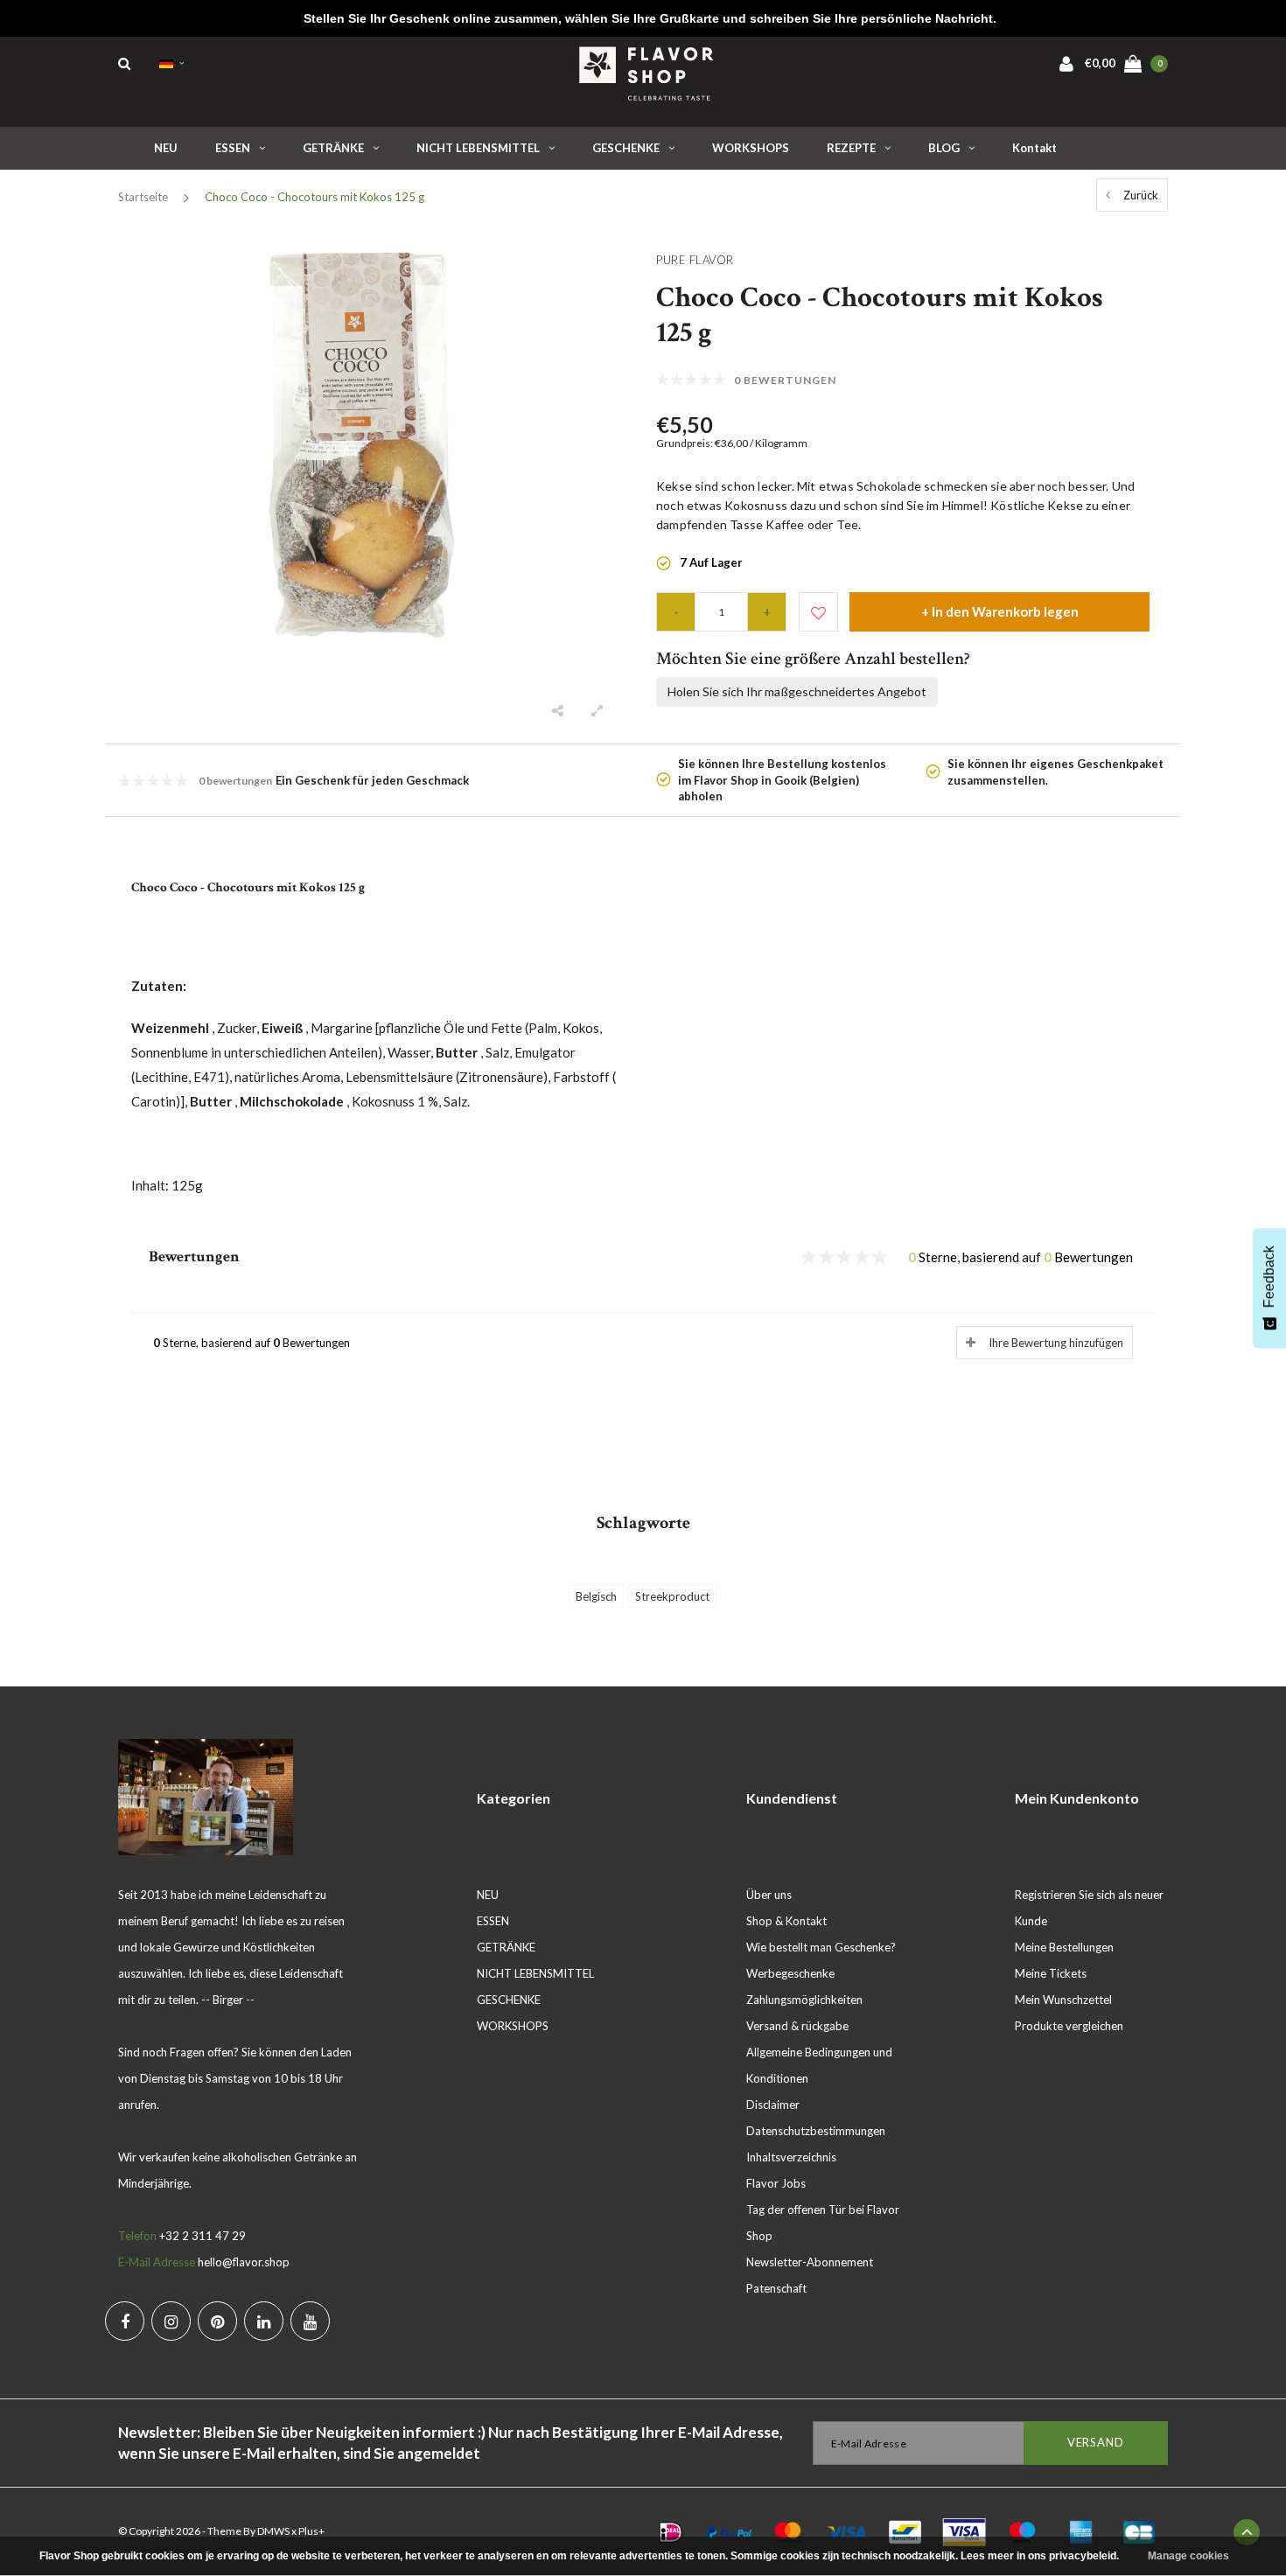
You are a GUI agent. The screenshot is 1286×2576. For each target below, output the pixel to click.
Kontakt (1034, 148)
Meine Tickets (1051, 1973)
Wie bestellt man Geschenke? (821, 1947)
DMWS (273, 2531)
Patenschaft (776, 2288)
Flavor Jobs (776, 2183)
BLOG (944, 148)
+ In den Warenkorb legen (1000, 611)
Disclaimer (773, 2105)
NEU (166, 148)
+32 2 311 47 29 (203, 2236)
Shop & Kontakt (786, 1921)
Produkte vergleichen (1069, 2026)
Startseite (143, 197)
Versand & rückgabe (797, 2026)
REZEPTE (851, 148)
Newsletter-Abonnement (810, 2262)
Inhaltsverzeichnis (791, 2157)
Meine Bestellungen (1064, 1947)
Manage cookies (1188, 2556)
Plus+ (311, 2531)
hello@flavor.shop (244, 2262)
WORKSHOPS (751, 148)
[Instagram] (171, 2321)
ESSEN (233, 148)
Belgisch (596, 1596)
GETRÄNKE (333, 148)
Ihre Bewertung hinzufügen (1056, 1343)
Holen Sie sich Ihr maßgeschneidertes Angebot (797, 691)
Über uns (769, 1895)
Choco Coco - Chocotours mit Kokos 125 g (315, 197)
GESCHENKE (626, 148)
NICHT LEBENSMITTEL (478, 148)
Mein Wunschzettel (1063, 2000)
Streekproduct (672, 1596)
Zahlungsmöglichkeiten (804, 2000)
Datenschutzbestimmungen (816, 2131)
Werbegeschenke (790, 1973)
